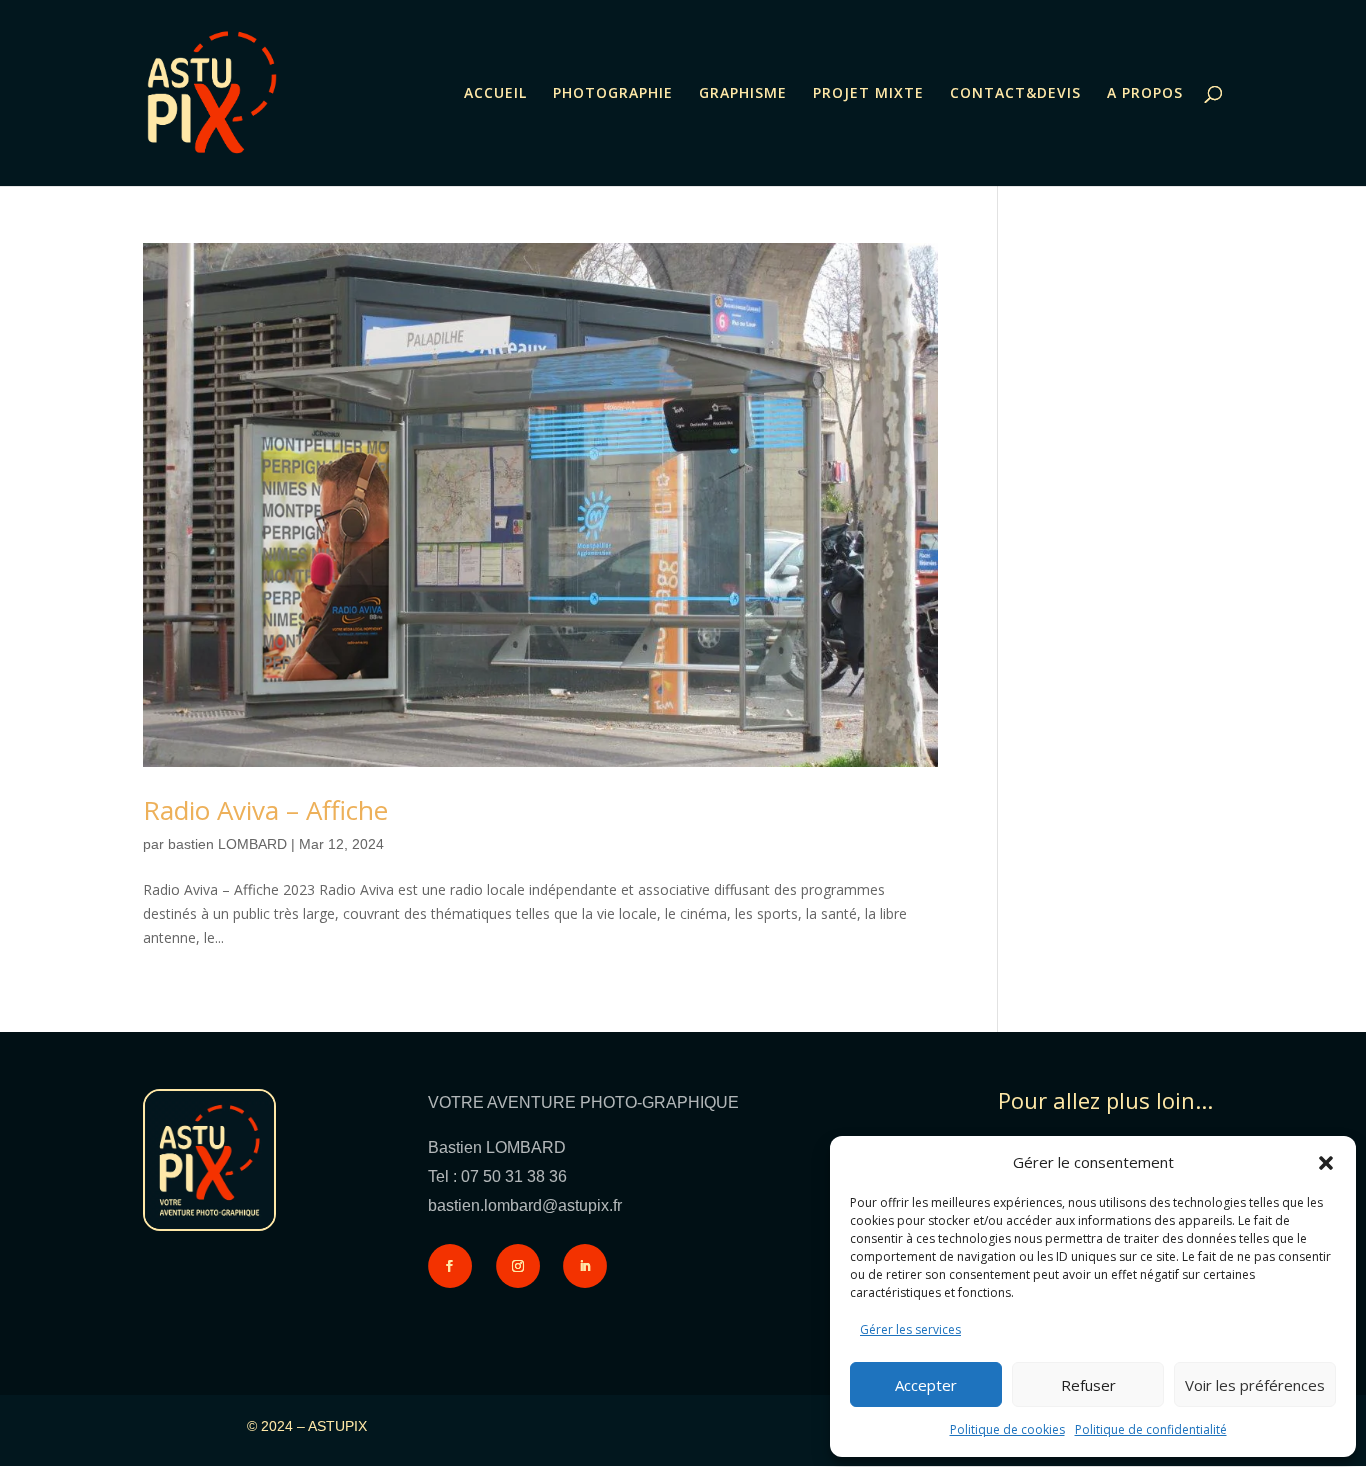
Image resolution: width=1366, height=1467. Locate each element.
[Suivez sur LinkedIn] (585, 1266)
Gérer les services (910, 1329)
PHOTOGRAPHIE (613, 94)
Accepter (926, 1385)
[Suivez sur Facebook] (450, 1266)
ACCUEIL (495, 94)
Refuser (1088, 1385)
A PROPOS (1145, 94)
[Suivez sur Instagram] (518, 1266)
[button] (1326, 1163)
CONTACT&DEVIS (1015, 94)
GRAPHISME (743, 94)
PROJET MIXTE (868, 94)
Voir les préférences (1255, 1385)
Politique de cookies (1007, 1429)
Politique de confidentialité (1151, 1429)
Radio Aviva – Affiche (265, 810)
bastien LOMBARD (227, 844)
